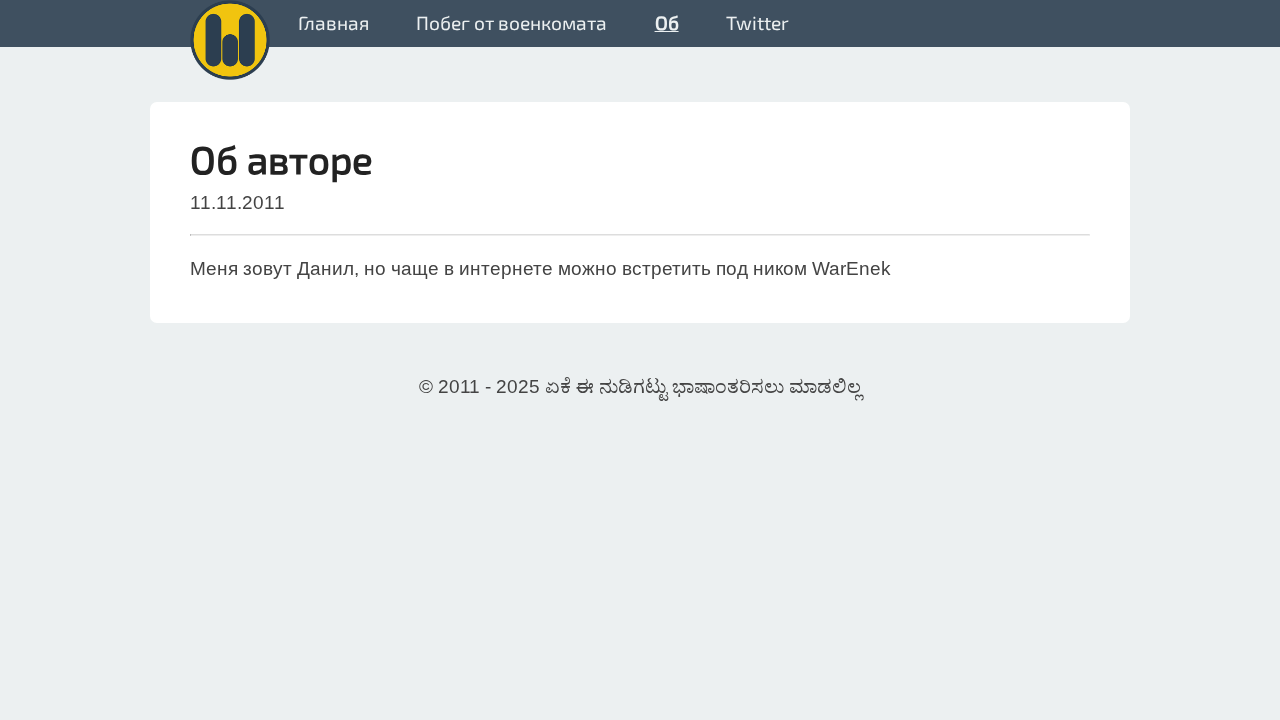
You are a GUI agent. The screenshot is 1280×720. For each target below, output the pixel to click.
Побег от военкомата (511, 22)
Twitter (757, 22)
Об (667, 22)
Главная (333, 22)
